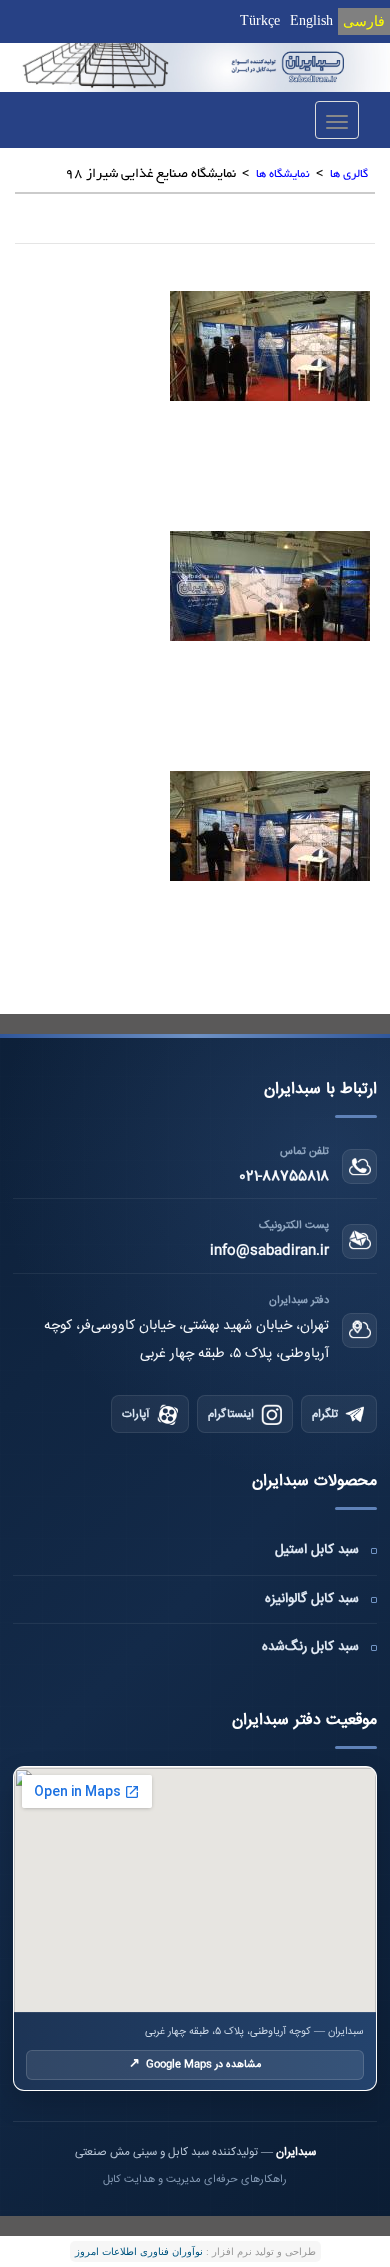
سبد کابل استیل (317, 1550)
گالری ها (349, 174)
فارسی (364, 21)
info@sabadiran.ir (269, 1251)
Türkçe (260, 20)
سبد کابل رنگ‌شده (310, 1647)
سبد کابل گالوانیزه (312, 1599)
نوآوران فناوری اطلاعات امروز (139, 2251)
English (311, 20)
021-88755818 (284, 1177)
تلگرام (325, 1414)
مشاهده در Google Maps (195, 2064)
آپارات (136, 1414)
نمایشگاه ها (283, 174)
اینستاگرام (231, 1414)
